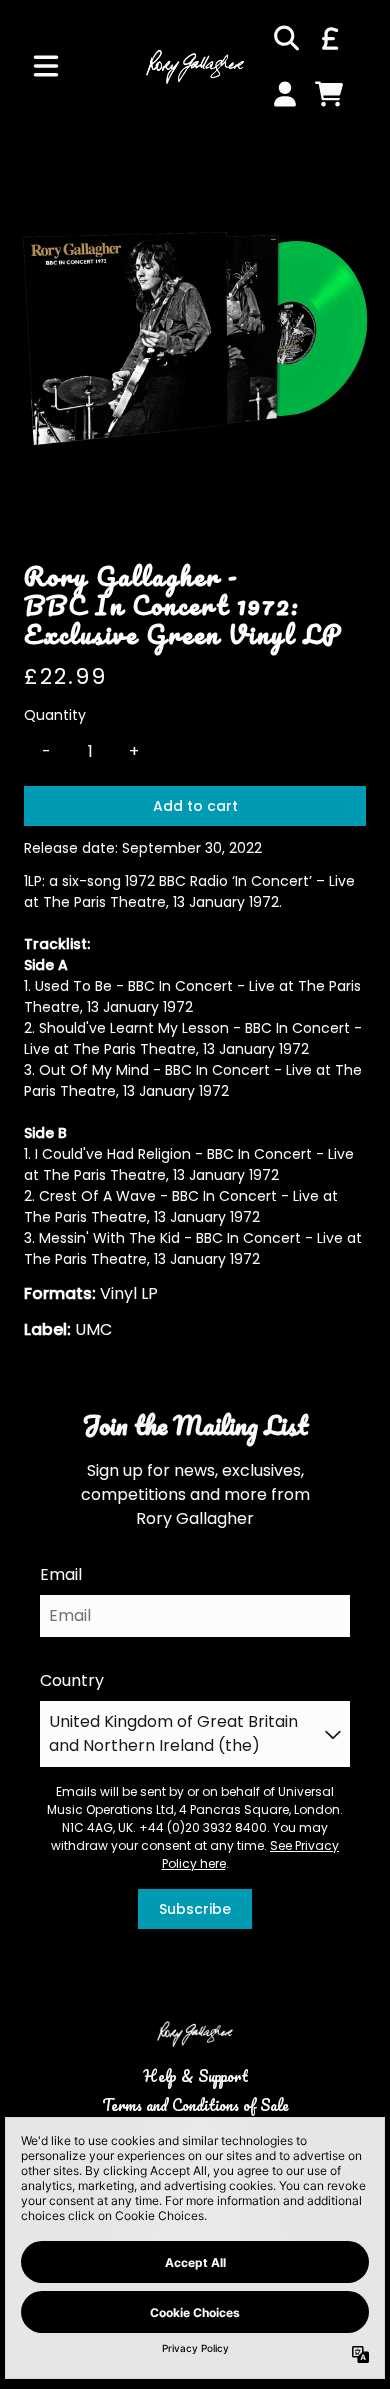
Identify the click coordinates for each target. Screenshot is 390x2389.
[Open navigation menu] (46, 66)
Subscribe (195, 1909)
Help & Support (195, 2076)
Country (72, 1680)
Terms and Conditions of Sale (195, 2105)
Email (61, 1574)
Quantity (55, 715)
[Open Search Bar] (285, 38)
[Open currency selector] (329, 38)
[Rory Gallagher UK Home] (194, 65)
